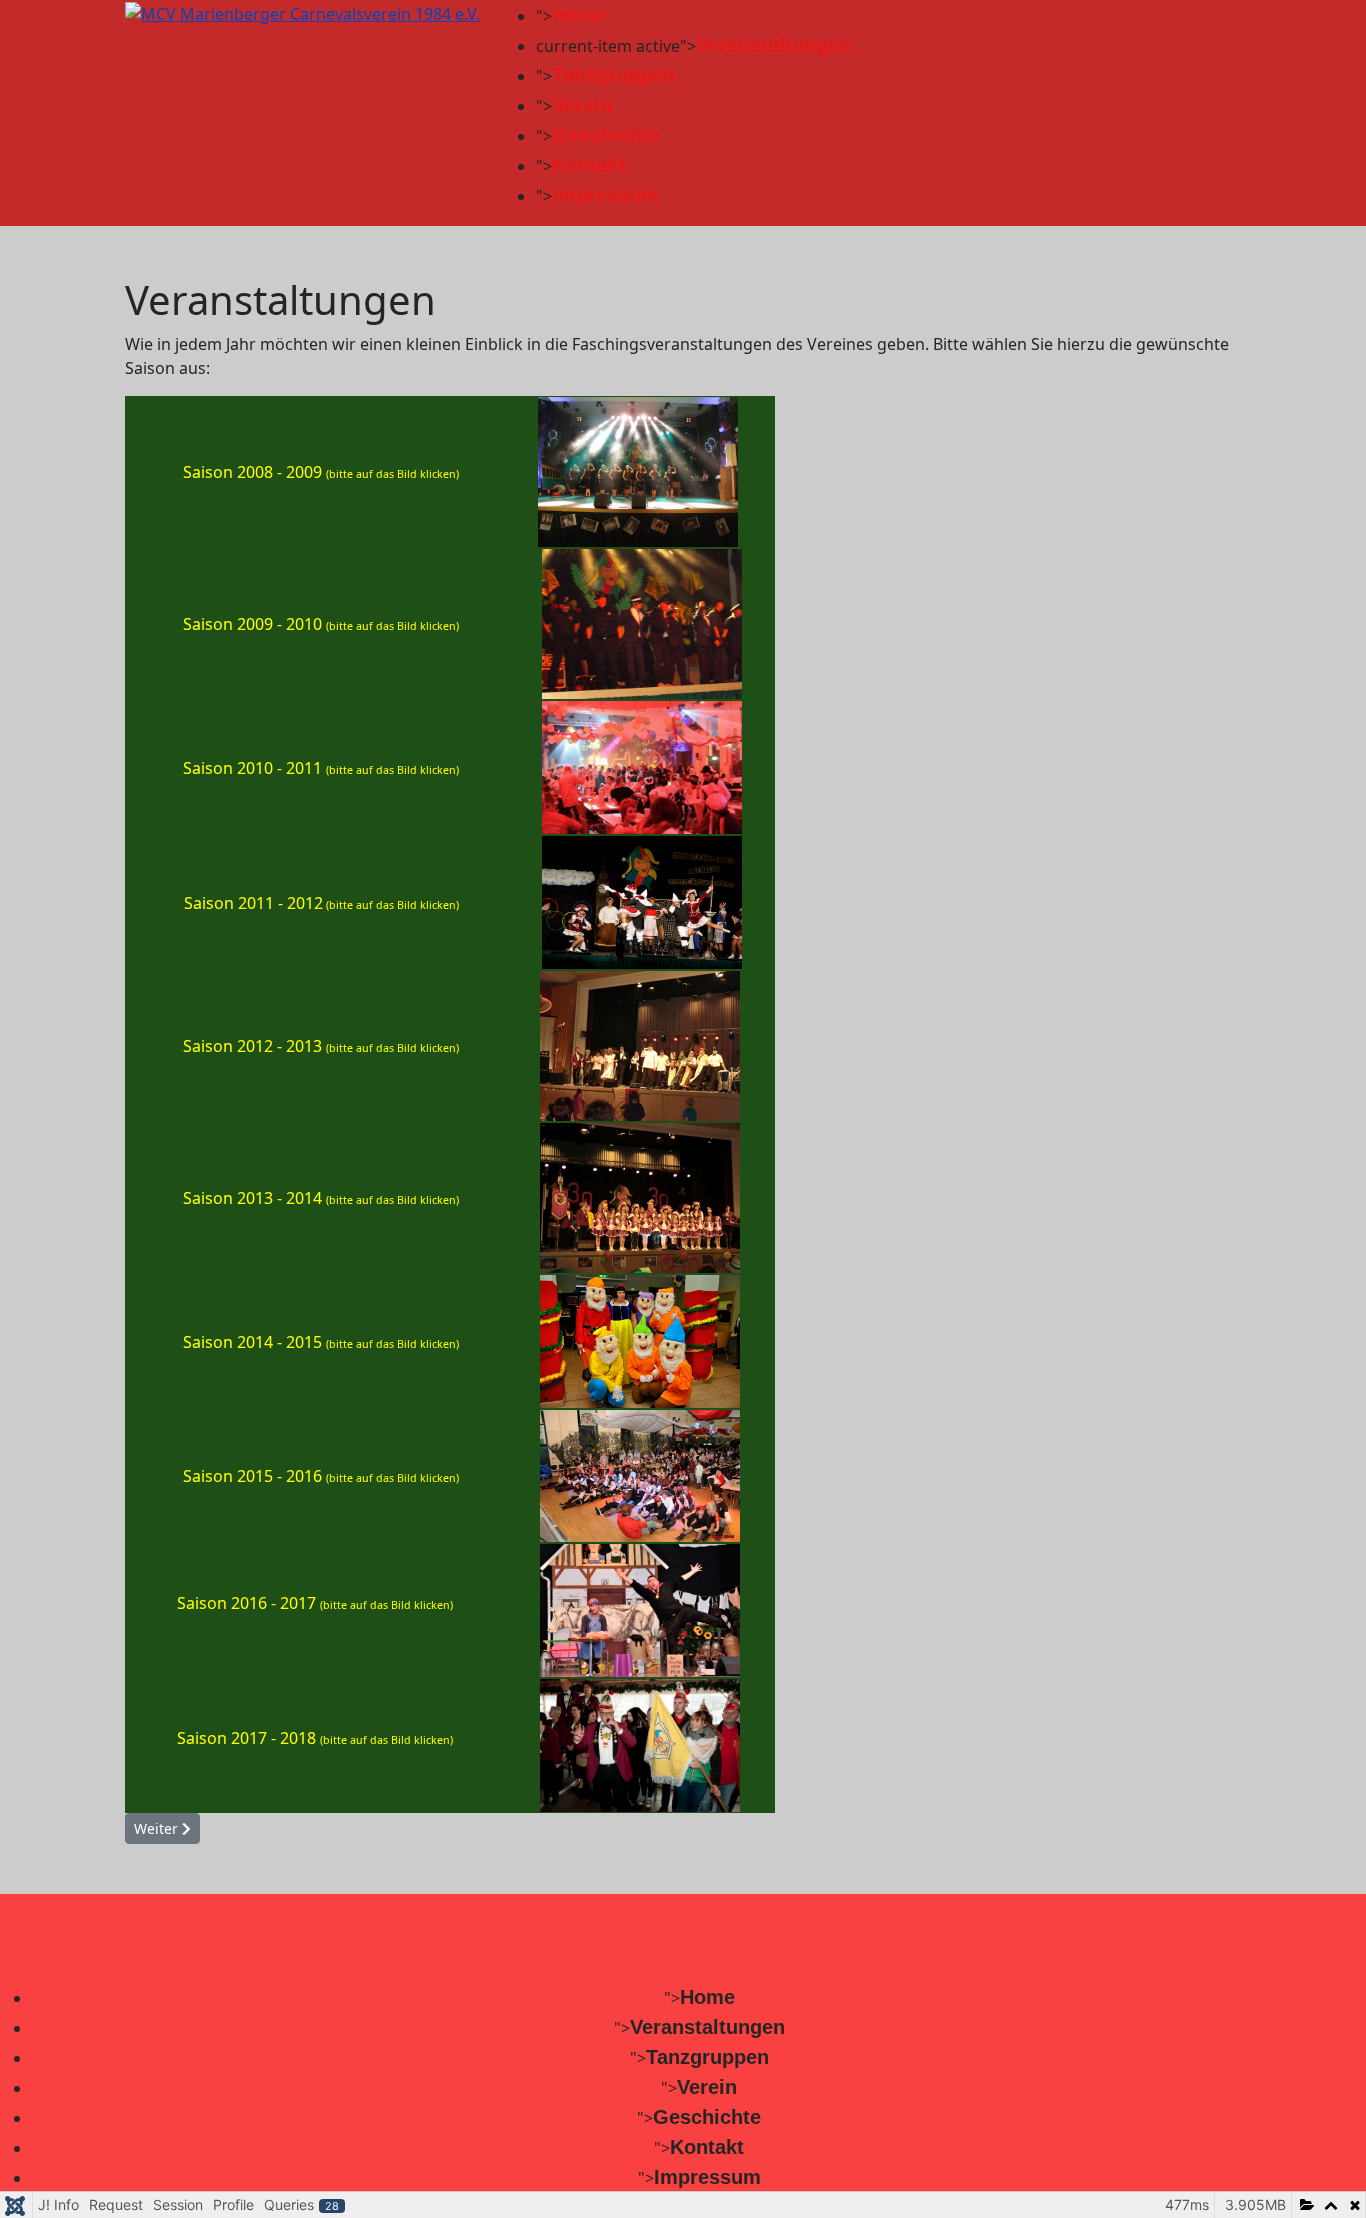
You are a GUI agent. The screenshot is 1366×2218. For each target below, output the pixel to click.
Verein (582, 105)
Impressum (605, 195)
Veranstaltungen (773, 45)
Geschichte (606, 135)
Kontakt (589, 165)
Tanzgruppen (613, 75)
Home (579, 15)
